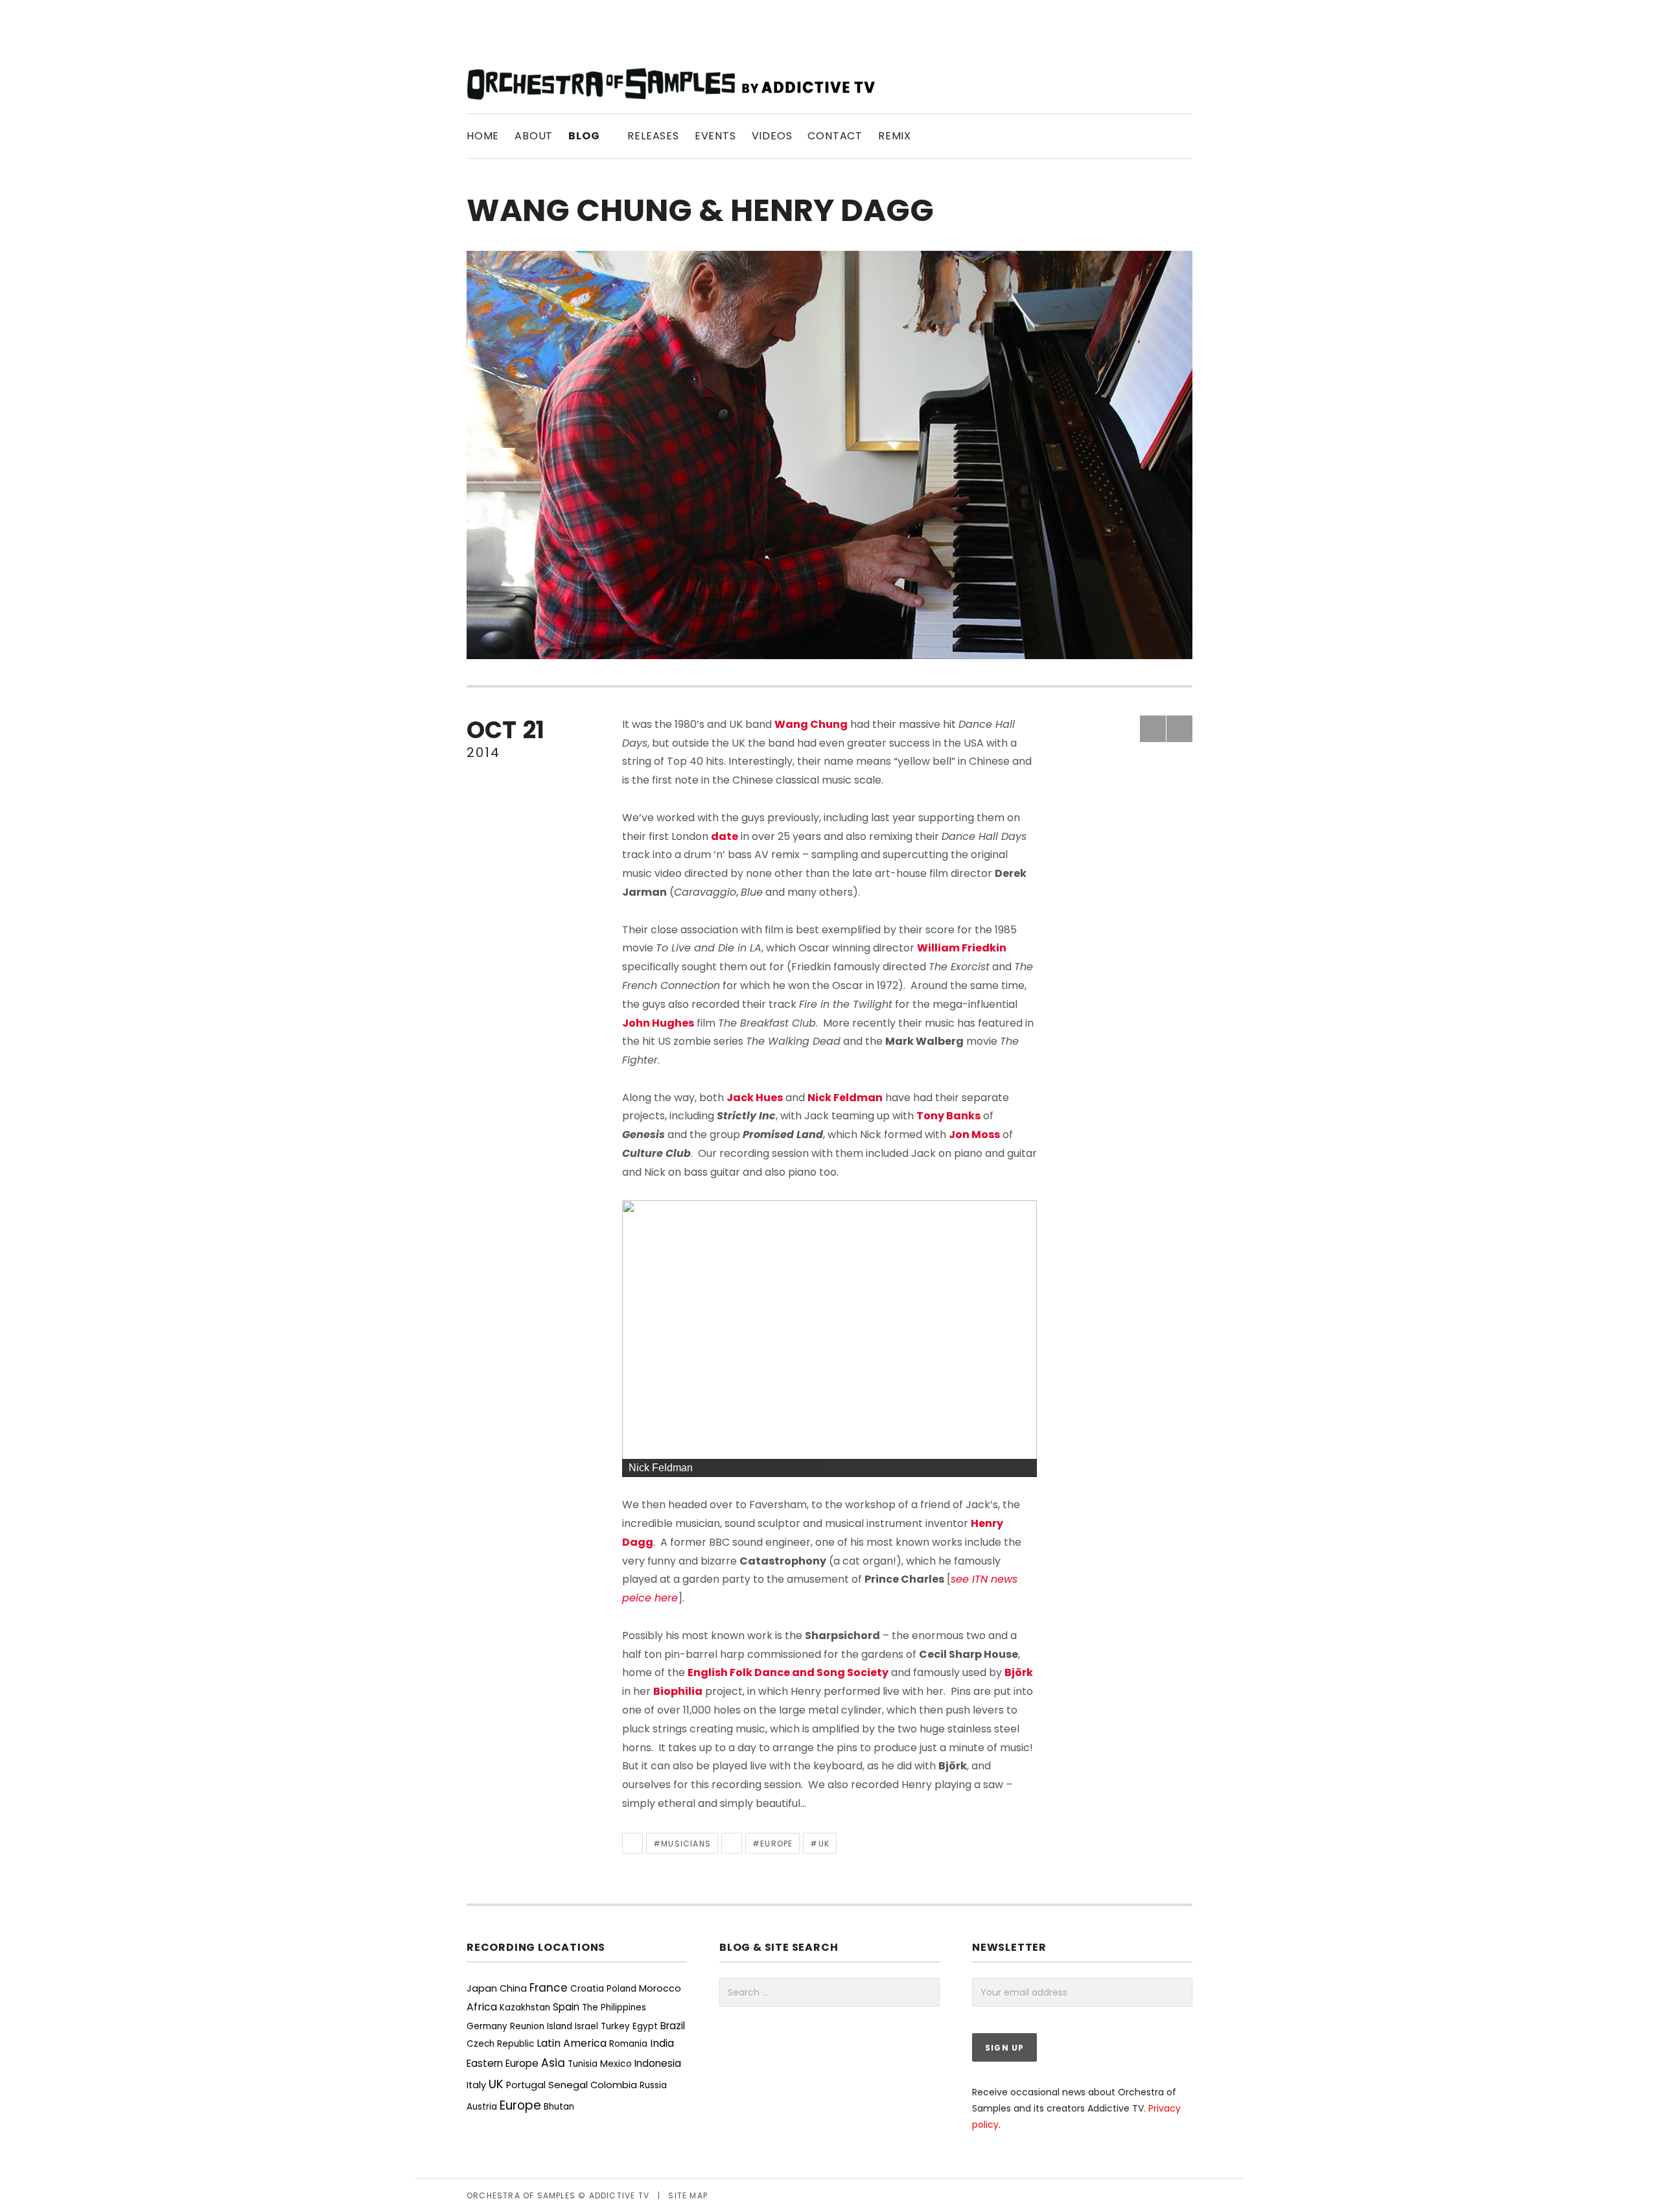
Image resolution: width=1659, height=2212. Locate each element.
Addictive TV (619, 2195)
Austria (482, 2107)
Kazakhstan (525, 2008)
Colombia (614, 2085)
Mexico (616, 2064)
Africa (482, 2007)
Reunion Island (541, 2026)
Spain (566, 2007)
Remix (895, 136)
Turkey (615, 2026)
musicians (686, 1844)
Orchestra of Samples (521, 2195)
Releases (653, 136)
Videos (772, 136)
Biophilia (678, 1691)
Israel (586, 2026)
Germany (487, 2026)
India (662, 2043)
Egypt (645, 2026)
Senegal (568, 2085)
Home (483, 136)
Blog (590, 135)
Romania (628, 2044)
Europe (776, 1844)
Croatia (587, 1989)
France (549, 1988)
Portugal (526, 2085)
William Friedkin (962, 948)
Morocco (660, 1988)
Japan (482, 1988)
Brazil (673, 2026)
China (513, 1988)
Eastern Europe (503, 2063)
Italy (476, 2085)
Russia (653, 2085)
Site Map (688, 2195)
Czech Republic (500, 2044)
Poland (621, 1989)
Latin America (572, 2043)
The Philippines (614, 2008)
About (534, 136)
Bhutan (559, 2107)
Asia (553, 2063)
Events (715, 136)
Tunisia (583, 2064)
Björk (1019, 1672)
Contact (835, 136)
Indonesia (658, 2063)
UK (824, 1844)
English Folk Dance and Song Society (788, 1672)
